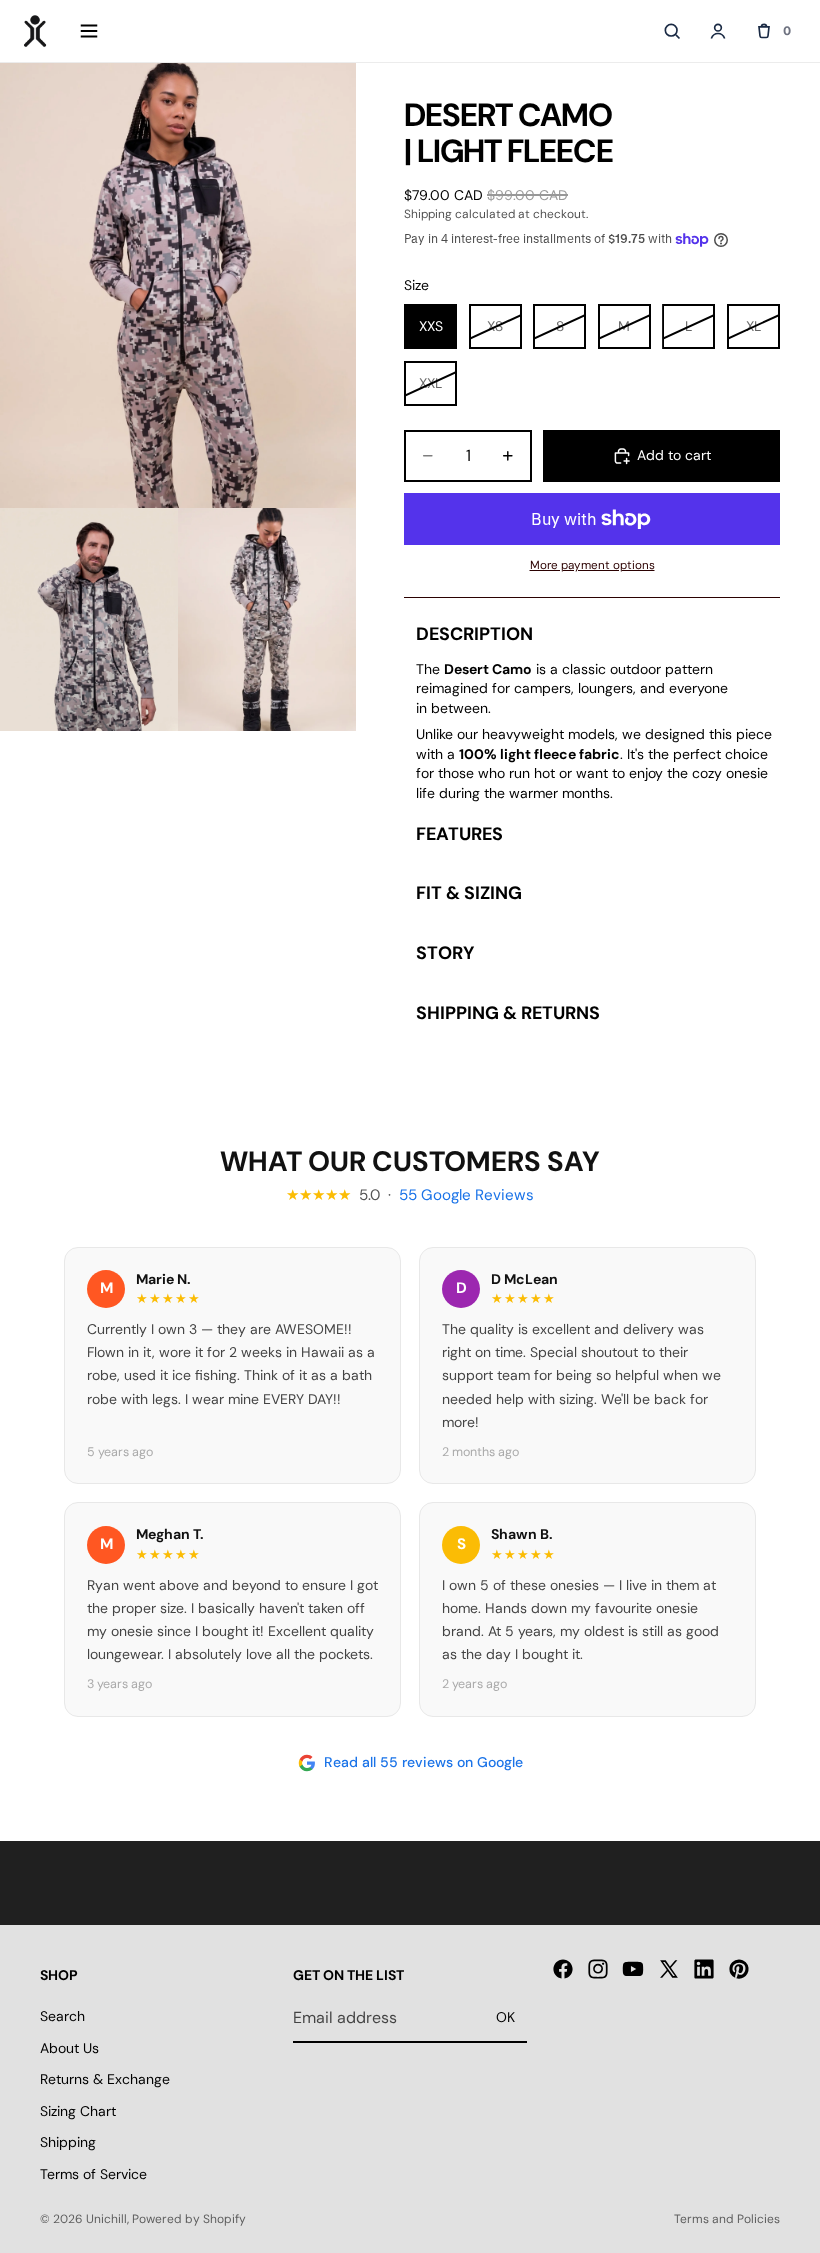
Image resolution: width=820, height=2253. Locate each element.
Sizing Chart (78, 2111)
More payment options (592, 565)
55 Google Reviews (466, 1195)
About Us (69, 2048)
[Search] (672, 31)
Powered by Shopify (189, 2219)
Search (62, 2016)
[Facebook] (563, 1970)
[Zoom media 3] (267, 619)
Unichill (106, 2219)
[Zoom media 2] (89, 619)
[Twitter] (669, 1970)
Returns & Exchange (105, 2079)
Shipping (68, 2143)
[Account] (718, 31)
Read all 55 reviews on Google (423, 1762)
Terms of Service (93, 2174)
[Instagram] (598, 1970)
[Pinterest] (739, 1970)
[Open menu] (89, 31)
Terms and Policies (727, 2219)
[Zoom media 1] (178, 285)
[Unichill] (35, 31)
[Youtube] (633, 1970)
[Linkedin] (704, 1970)
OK (505, 2018)
